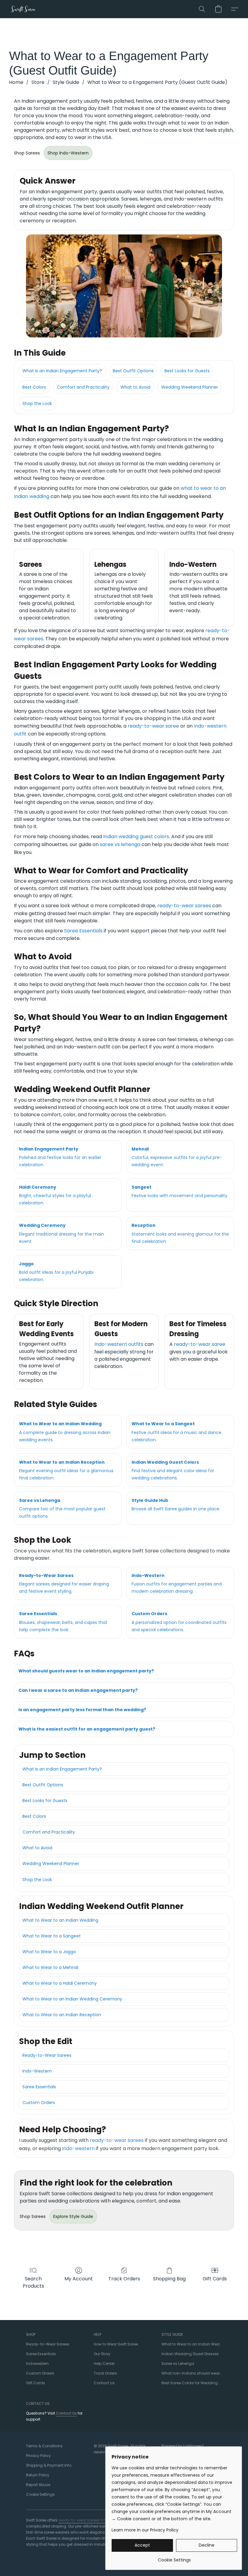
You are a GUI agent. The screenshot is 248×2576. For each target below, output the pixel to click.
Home (16, 82)
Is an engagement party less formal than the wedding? (82, 1710)
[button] (23, 9)
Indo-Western (37, 2071)
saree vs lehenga (120, 844)
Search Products (33, 2282)
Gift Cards (215, 2279)
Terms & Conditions (44, 2446)
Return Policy (38, 2475)
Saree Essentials (83, 931)
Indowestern (37, 2364)
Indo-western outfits (119, 1344)
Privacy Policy (38, 2456)
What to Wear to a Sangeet (52, 1936)
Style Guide (66, 82)
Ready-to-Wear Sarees (47, 2055)
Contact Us (104, 2383)
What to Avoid (135, 387)
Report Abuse (38, 2485)
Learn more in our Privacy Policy (145, 2530)
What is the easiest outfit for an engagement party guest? (87, 1729)
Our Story (102, 2354)
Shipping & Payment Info (49, 2465)
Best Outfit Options (133, 371)
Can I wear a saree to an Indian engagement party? (78, 1690)
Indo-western (78, 2148)
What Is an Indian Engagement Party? (62, 371)
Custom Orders (39, 2103)
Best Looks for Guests (187, 371)
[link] (174, 2558)
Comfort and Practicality (83, 387)
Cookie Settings (40, 2494)
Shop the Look (37, 403)
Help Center (104, 2364)
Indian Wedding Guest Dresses (190, 2354)
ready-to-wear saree (153, 726)
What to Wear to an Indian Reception (62, 2015)
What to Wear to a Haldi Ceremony (60, 1983)
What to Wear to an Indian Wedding (60, 1920)
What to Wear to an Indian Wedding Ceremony (72, 1999)
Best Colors (34, 387)
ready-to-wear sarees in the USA (88, 2520)
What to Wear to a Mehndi (50, 1967)
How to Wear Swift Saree (116, 2344)
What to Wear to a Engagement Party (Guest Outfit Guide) (157, 82)
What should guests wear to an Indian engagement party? (86, 1671)
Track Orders (124, 2279)
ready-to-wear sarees (184, 906)
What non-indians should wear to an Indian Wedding (192, 2373)
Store (38, 82)
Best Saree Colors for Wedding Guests (192, 2383)
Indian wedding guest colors (136, 837)
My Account (79, 2279)
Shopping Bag (169, 2279)
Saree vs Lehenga (178, 2364)
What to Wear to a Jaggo (49, 1952)
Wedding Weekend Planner (190, 387)
